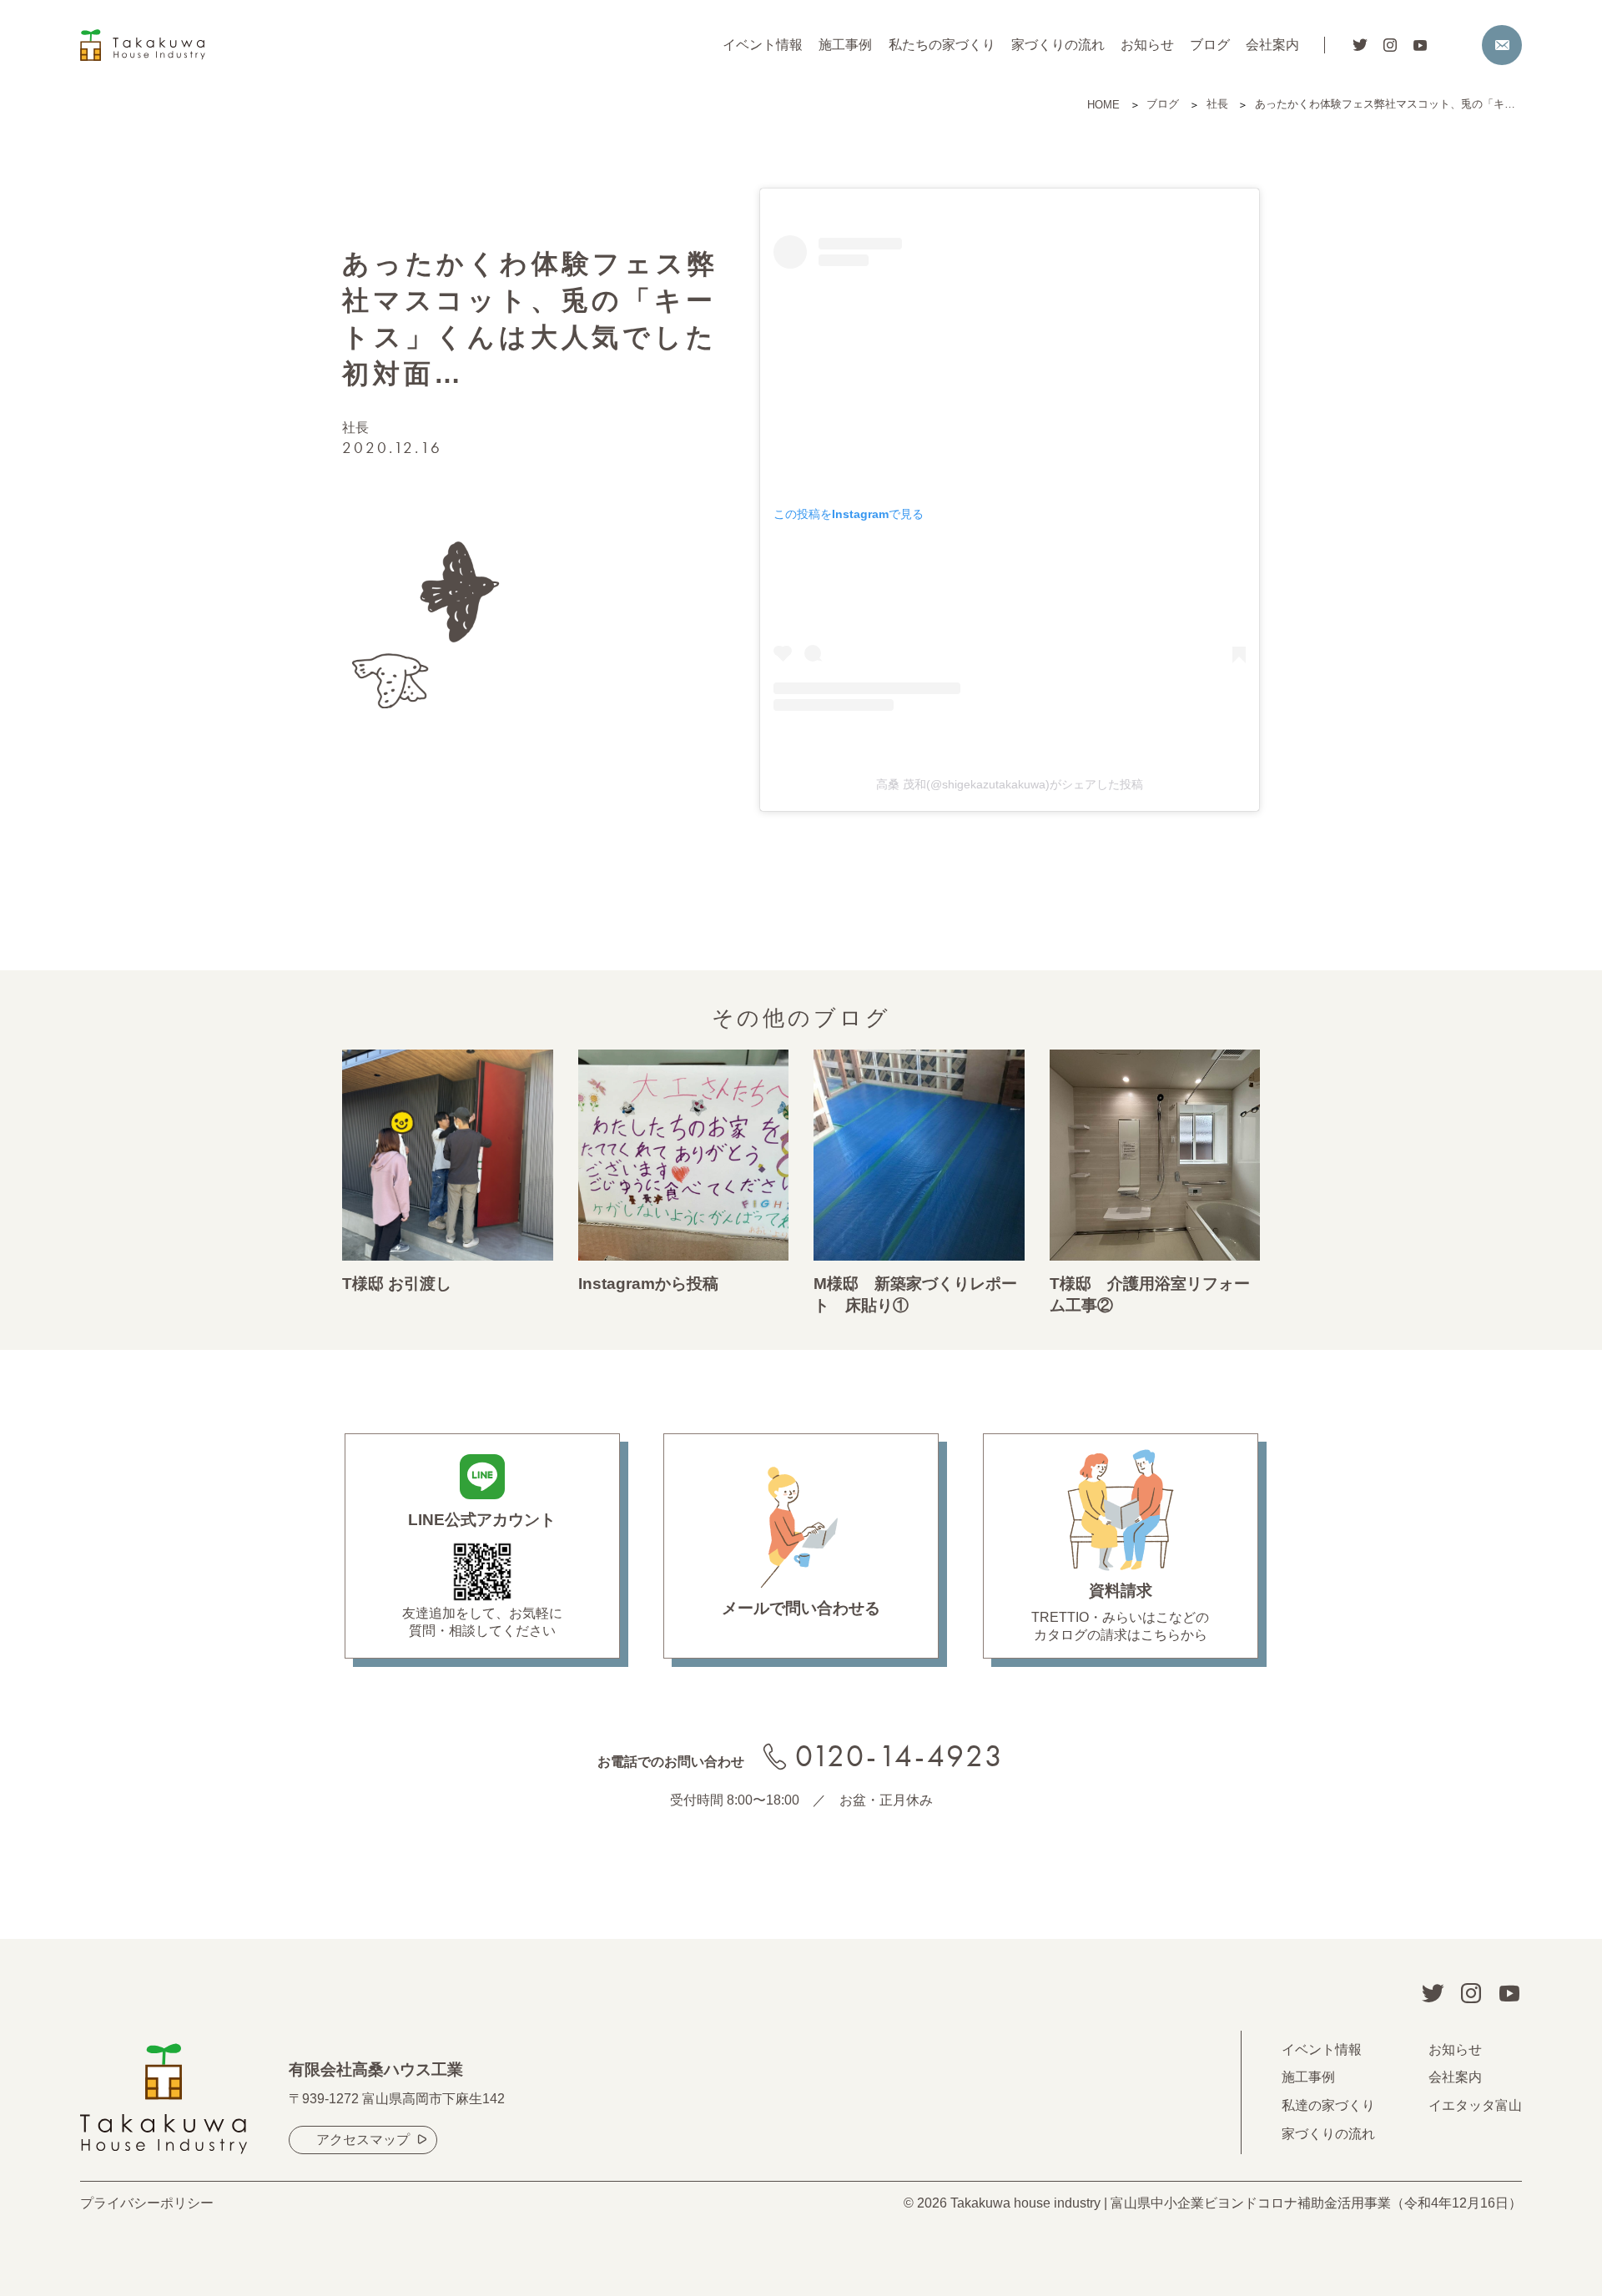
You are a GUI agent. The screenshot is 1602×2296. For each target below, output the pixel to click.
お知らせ (1147, 45)
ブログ (1210, 45)
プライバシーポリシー (147, 2203)
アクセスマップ (363, 2140)
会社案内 (1272, 45)
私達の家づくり (1328, 2105)
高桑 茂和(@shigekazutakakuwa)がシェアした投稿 (1010, 784)
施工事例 (845, 45)
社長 (355, 428)
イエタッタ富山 (1475, 2105)
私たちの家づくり (942, 45)
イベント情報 (763, 45)
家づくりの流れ (1058, 45)
